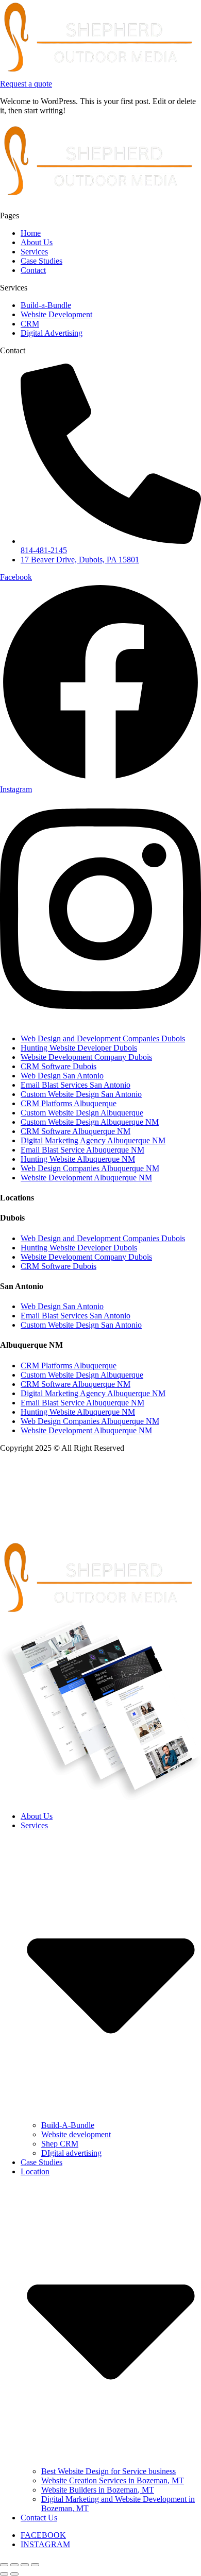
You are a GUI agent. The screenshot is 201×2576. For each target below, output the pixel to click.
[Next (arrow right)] (14, 2574)
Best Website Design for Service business (108, 2471)
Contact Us (39, 2518)
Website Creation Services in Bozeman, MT (113, 2480)
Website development (76, 2134)
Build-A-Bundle (68, 2125)
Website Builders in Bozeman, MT (98, 2490)
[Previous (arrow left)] (4, 2574)
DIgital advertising (71, 2153)
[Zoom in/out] (4, 2565)
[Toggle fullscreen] (14, 2565)
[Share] (25, 2565)
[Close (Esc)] (35, 2565)
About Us (37, 1816)
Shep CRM (60, 2144)
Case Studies (41, 2162)
